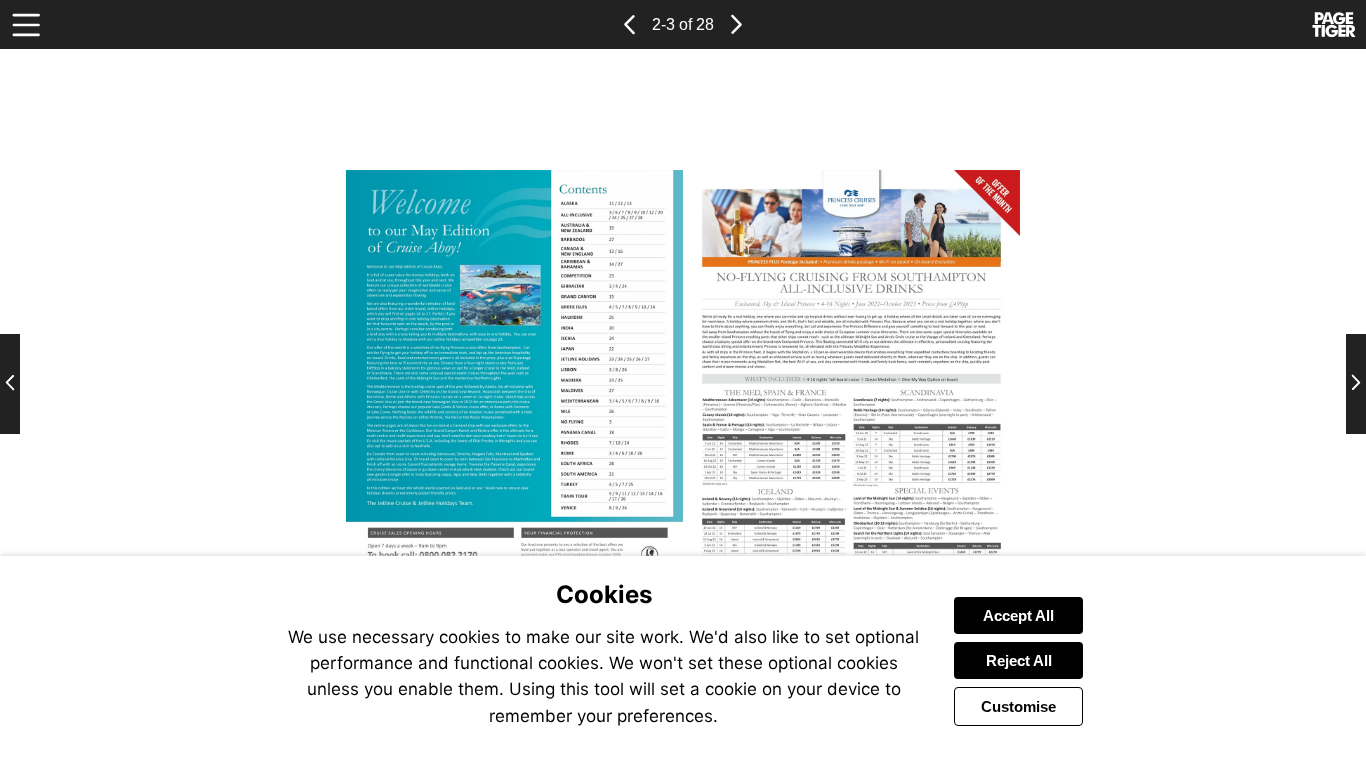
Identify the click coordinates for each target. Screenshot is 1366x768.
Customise (1018, 706)
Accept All (1018, 615)
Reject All (1019, 660)
